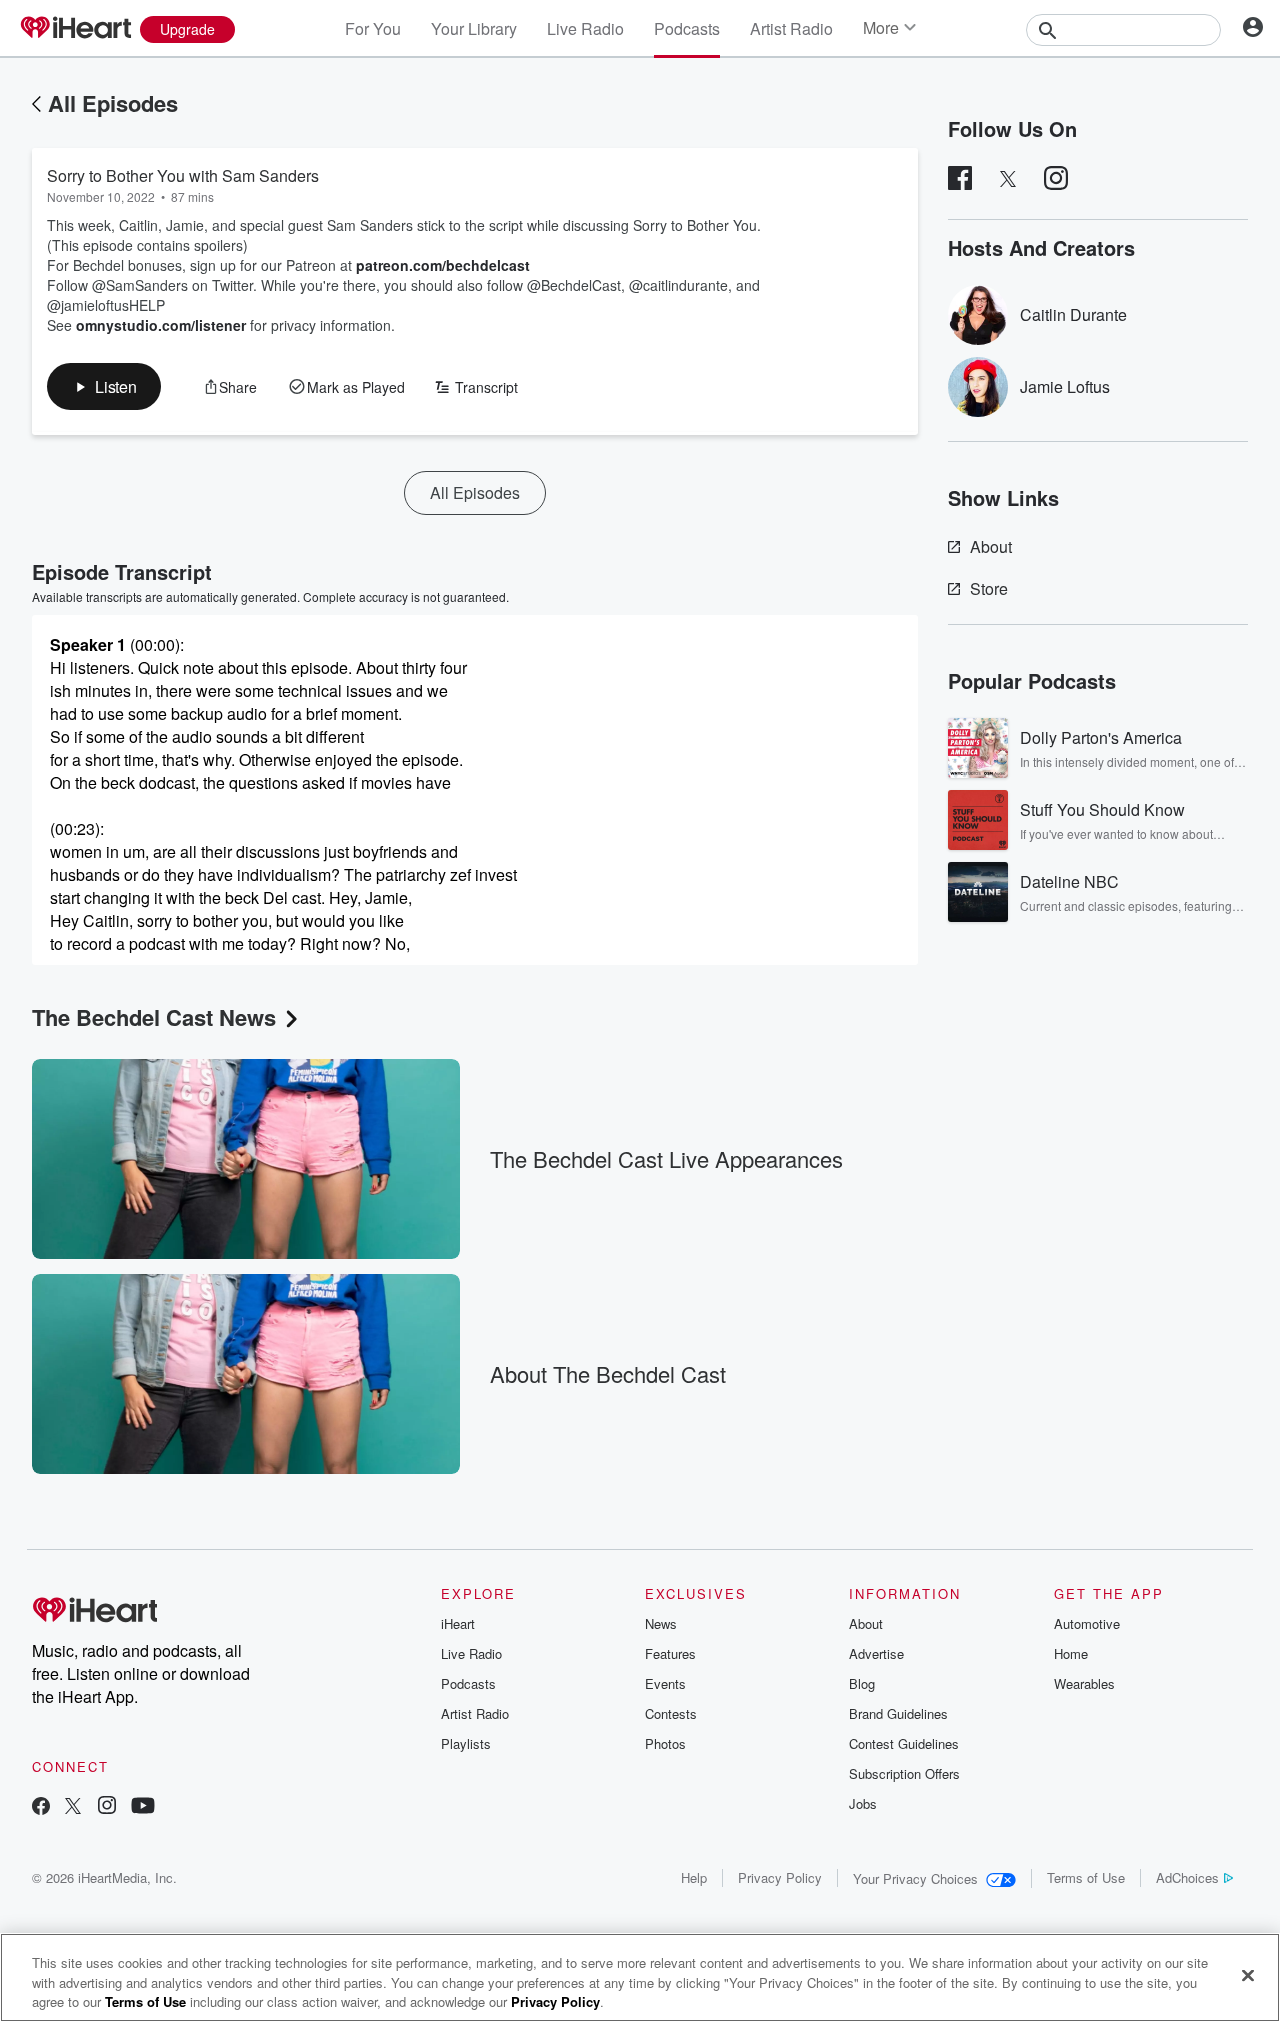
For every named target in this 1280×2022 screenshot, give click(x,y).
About (991, 546)
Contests (671, 1713)
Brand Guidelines (898, 1713)
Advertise (876, 1653)
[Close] (1248, 1975)
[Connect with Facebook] (41, 1807)
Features (670, 1653)
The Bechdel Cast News (154, 1017)
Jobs (863, 1803)
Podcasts (687, 28)
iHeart (458, 1623)
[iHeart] (75, 29)
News (661, 1623)
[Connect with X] (73, 1807)
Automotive (1087, 1623)
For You (373, 28)
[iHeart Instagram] (107, 1807)
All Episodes (113, 103)
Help (694, 1877)
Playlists (466, 1743)
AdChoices (1187, 1877)
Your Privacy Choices (915, 1878)
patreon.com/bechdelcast (443, 265)
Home (1071, 1653)
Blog (862, 1683)
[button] (104, 386)
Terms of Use (1086, 1877)
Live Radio (585, 28)
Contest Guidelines (904, 1743)
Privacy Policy (780, 1877)
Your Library (474, 28)
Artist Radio (791, 28)
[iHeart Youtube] (143, 1807)
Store (989, 588)
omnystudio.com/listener (161, 325)
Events (665, 1683)
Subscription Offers (904, 1773)
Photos (665, 1743)
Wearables (1084, 1683)
